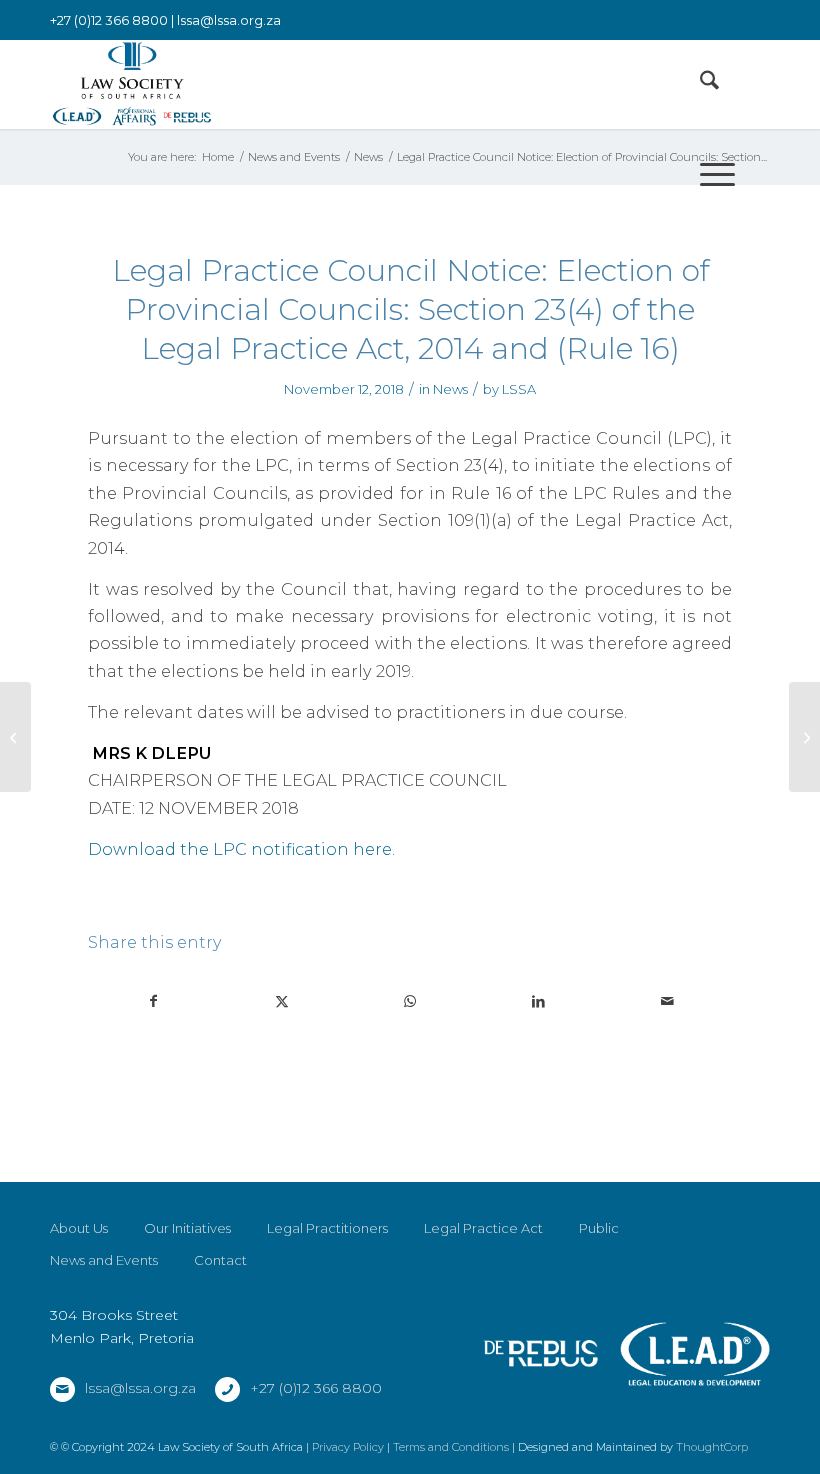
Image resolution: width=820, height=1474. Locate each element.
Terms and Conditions (451, 1447)
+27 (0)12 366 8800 (316, 1388)
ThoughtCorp (712, 1447)
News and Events (104, 1260)
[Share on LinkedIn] (538, 1001)
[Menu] (707, 174)
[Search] (699, 84)
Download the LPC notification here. (241, 849)
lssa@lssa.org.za (229, 20)
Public (599, 1228)
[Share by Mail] (667, 1001)
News (450, 389)
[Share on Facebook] (153, 1001)
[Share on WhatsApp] (410, 1001)
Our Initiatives (187, 1228)
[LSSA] (132, 84)
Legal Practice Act (483, 1228)
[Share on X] (281, 1001)
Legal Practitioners (327, 1228)
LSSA (519, 389)
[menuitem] (699, 84)
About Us (79, 1228)
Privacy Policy (348, 1447)
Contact (220, 1260)
